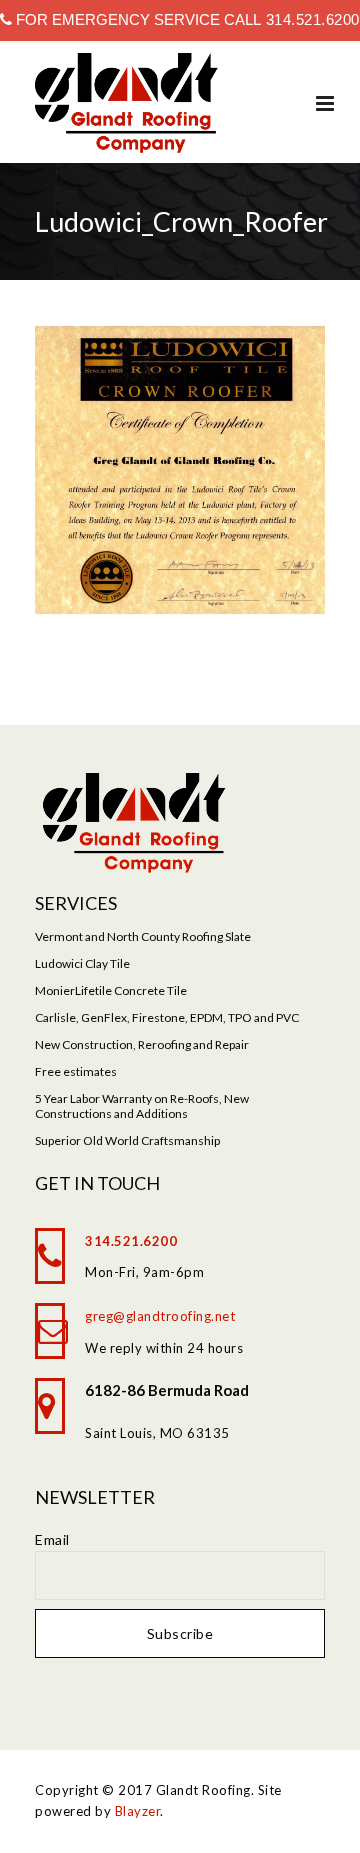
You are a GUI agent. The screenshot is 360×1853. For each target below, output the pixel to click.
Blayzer (138, 1811)
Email (52, 1539)
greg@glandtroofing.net (160, 1316)
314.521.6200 (310, 19)
